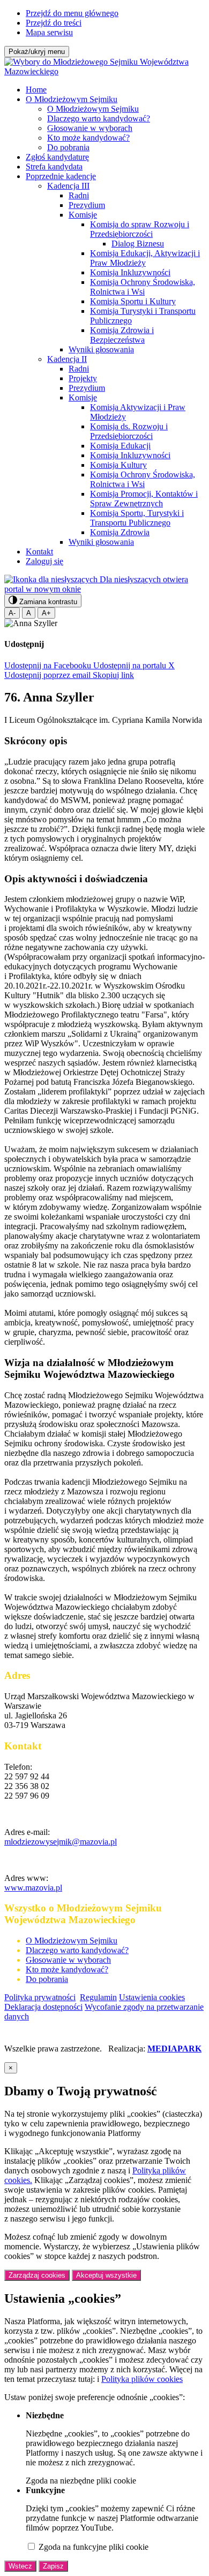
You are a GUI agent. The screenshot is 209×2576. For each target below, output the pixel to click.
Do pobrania (68, 147)
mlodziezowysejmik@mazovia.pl (61, 1842)
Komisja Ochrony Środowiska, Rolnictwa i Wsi (143, 287)
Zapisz (53, 2566)
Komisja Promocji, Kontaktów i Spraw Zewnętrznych (144, 499)
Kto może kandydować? (88, 138)
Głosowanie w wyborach (90, 128)
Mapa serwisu (49, 32)
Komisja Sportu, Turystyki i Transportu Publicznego (137, 518)
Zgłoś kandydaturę (57, 157)
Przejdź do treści (54, 23)
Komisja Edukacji (120, 446)
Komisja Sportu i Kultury (133, 301)
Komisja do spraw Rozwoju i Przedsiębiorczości (140, 229)
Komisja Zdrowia (120, 532)
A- (12, 613)
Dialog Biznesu (138, 244)
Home (36, 90)
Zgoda (81, 2481)
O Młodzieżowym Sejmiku (72, 99)
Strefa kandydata (54, 167)
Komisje (83, 215)
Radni (79, 195)
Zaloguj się (44, 561)
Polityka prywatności (40, 1997)
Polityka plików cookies (142, 2379)
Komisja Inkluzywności (130, 272)
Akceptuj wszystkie (106, 2275)
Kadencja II (67, 359)
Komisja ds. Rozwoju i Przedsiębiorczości (129, 431)
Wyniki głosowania (101, 349)
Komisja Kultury (118, 465)
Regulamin (98, 1997)
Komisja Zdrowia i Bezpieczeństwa (122, 335)
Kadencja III (68, 186)
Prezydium (87, 205)
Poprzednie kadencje (61, 176)
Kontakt (39, 552)
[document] (104, 2317)
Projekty (83, 378)
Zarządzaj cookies (37, 2275)
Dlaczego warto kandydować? (99, 118)
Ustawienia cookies (152, 1997)
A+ (46, 613)
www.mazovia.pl (33, 1888)
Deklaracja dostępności (43, 2007)
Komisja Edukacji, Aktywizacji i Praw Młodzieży (145, 258)
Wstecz (20, 2566)
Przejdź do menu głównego (72, 13)
